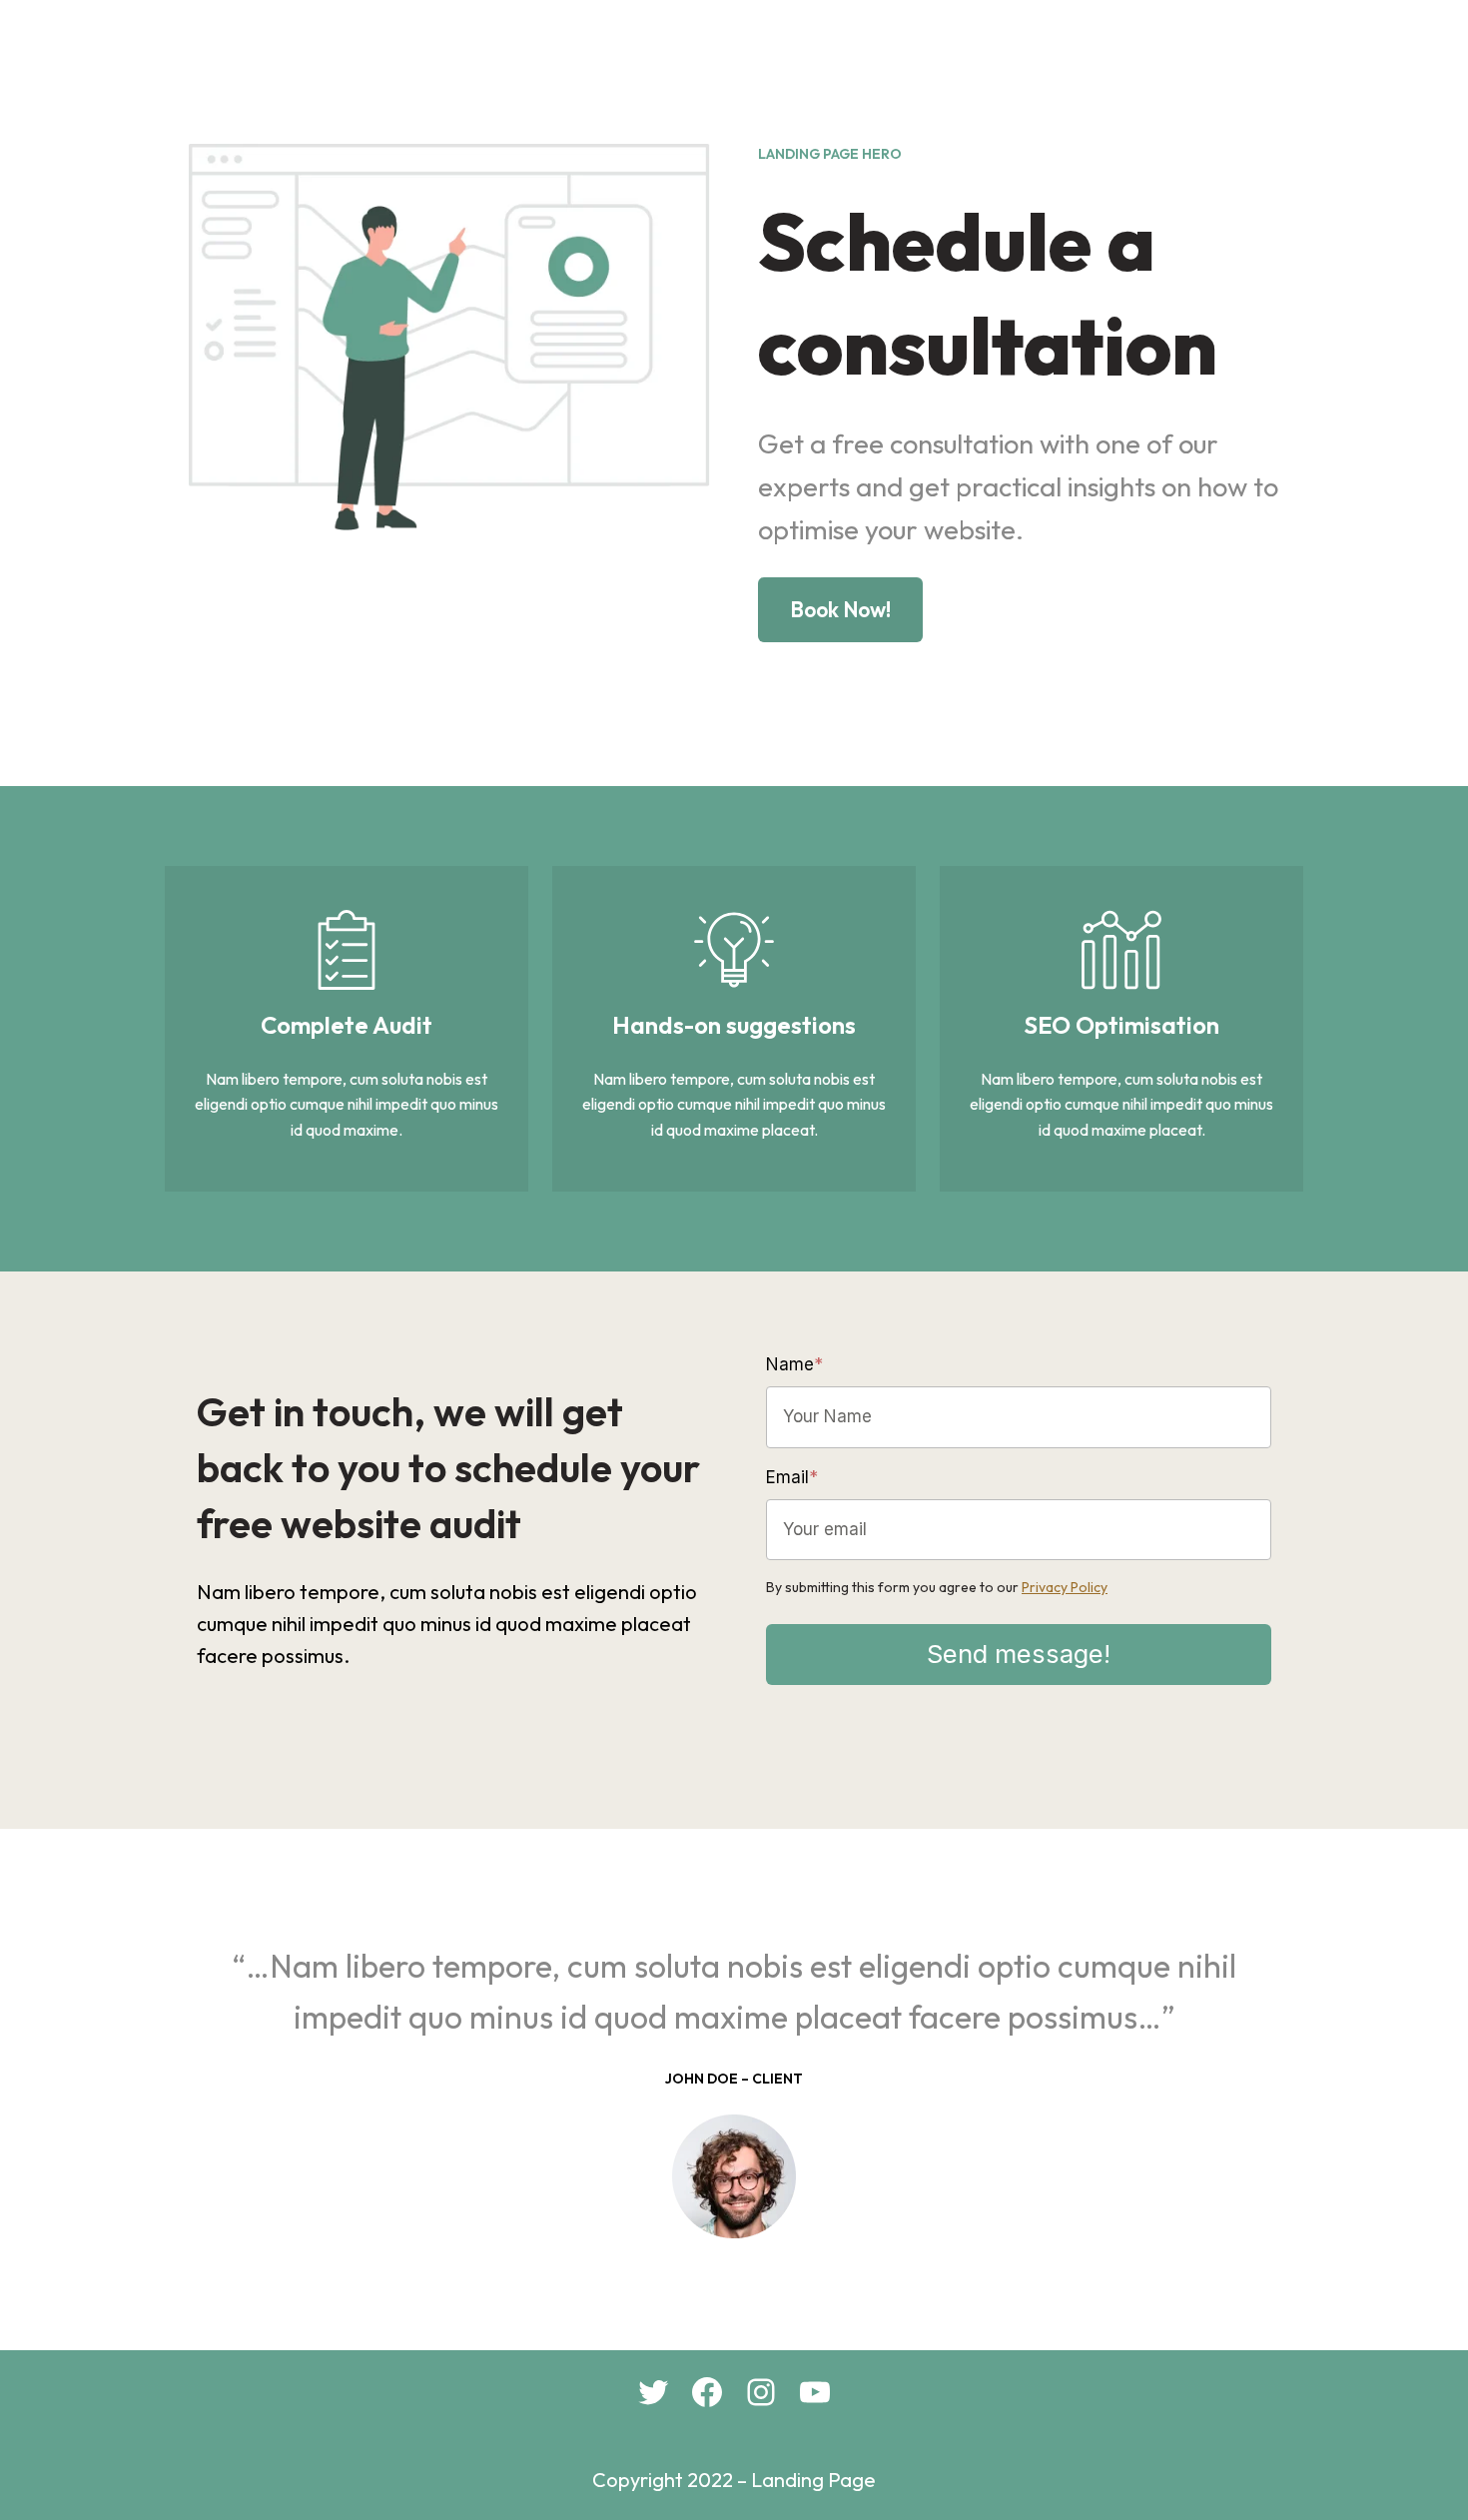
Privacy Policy (1065, 1587)
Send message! (1019, 1654)
